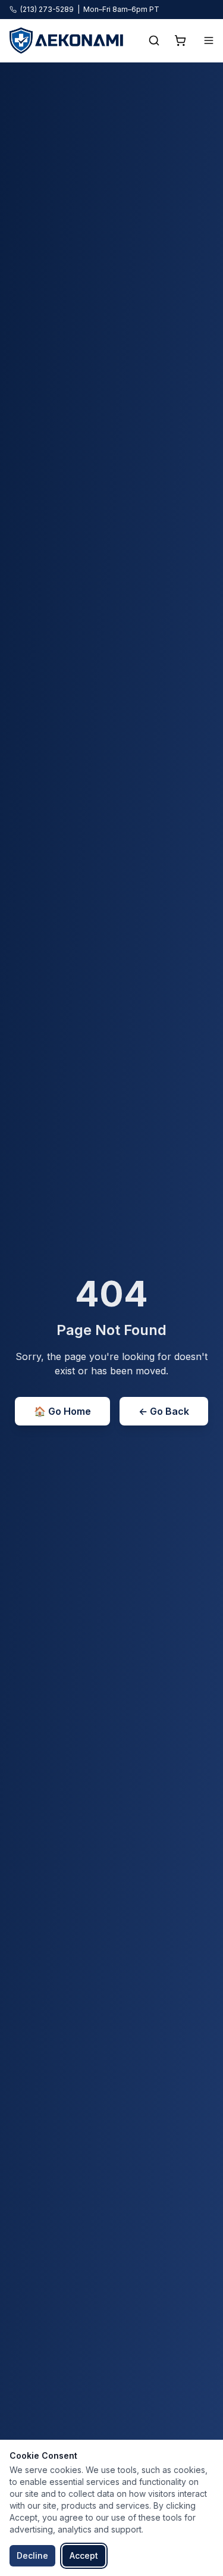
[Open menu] (209, 40)
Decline (32, 2555)
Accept (84, 2555)
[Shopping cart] (180, 40)
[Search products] (154, 40)
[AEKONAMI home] (66, 40)
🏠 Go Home (62, 1411)
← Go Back (164, 1411)
